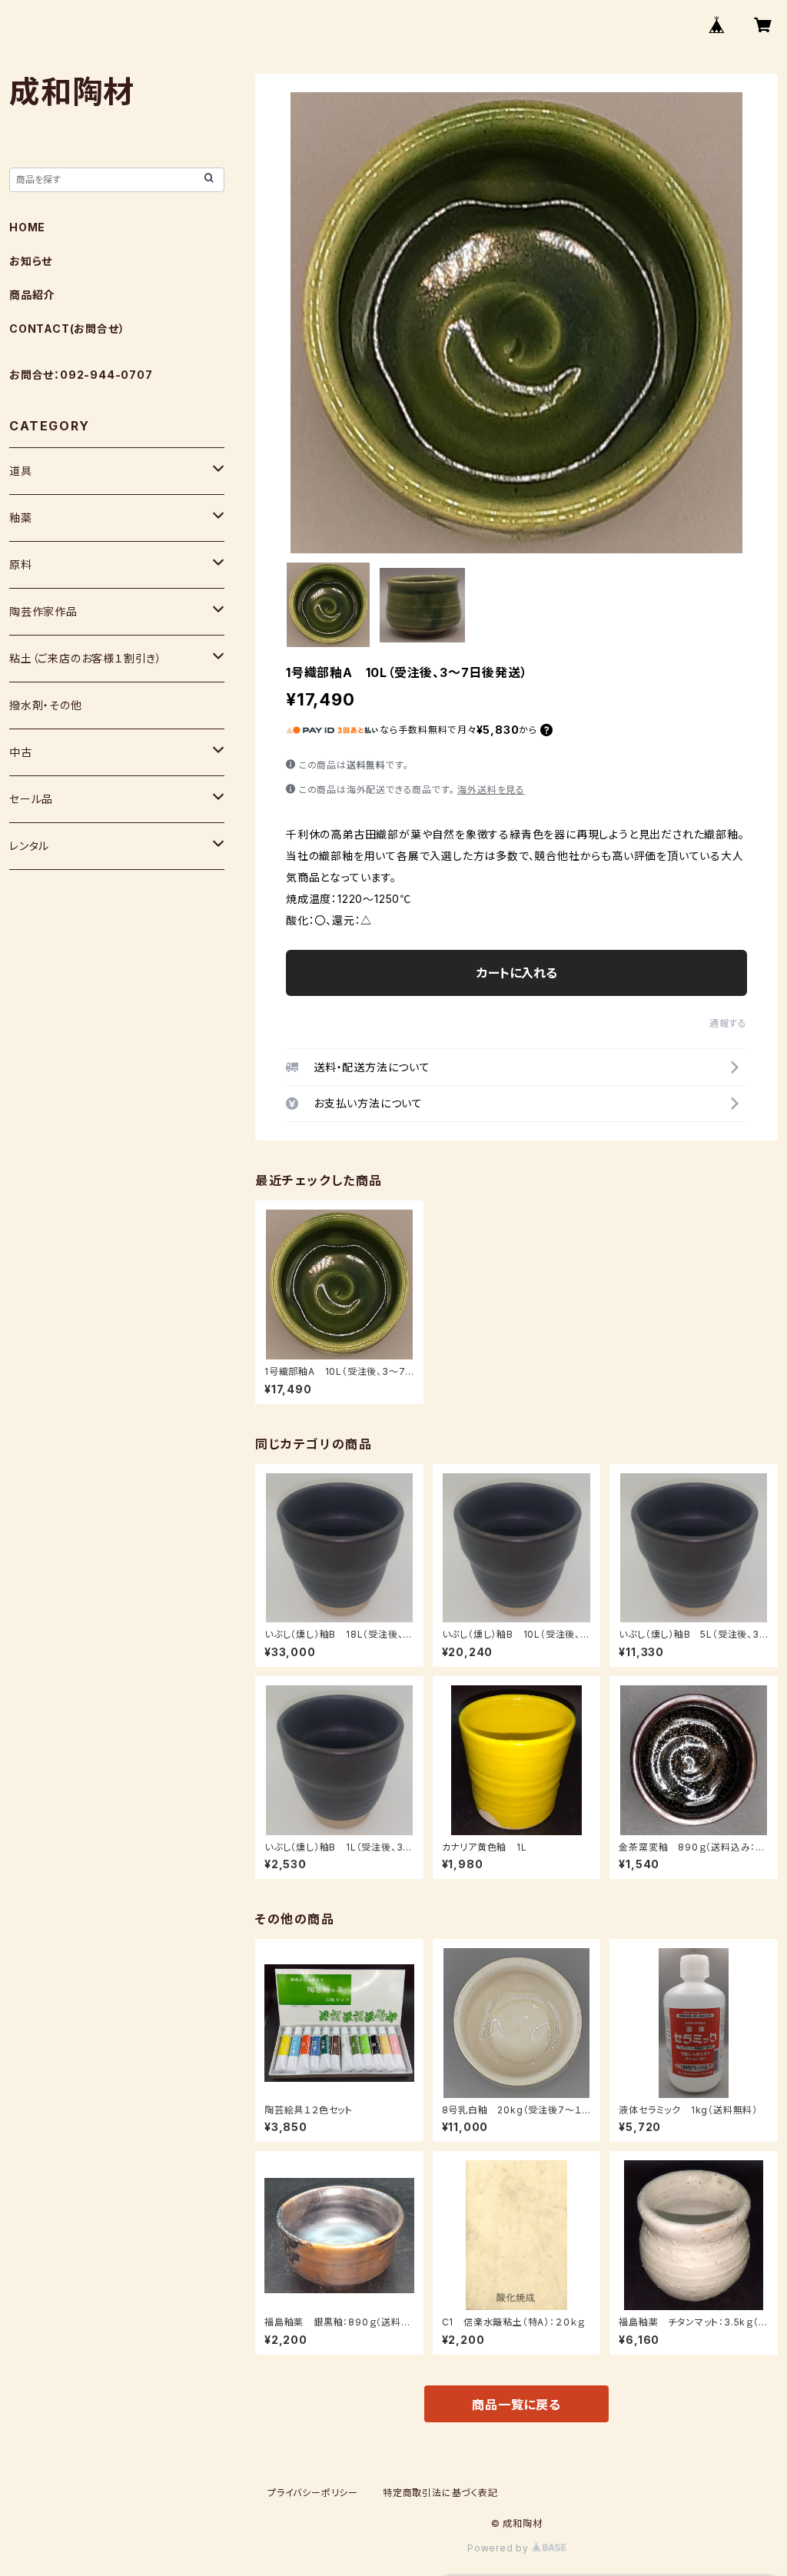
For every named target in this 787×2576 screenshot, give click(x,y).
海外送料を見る (491, 790)
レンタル (29, 846)
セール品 (31, 799)
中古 (21, 752)
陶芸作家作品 (43, 611)
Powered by (500, 2548)
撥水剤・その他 (46, 705)
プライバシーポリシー (313, 2493)
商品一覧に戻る (516, 2405)
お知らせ (31, 261)
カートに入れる (517, 973)
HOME (27, 227)
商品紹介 (32, 295)
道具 (21, 471)
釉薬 (21, 518)
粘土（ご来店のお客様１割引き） (86, 658)
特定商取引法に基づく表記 (440, 2493)
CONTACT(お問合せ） (67, 329)
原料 (21, 564)
